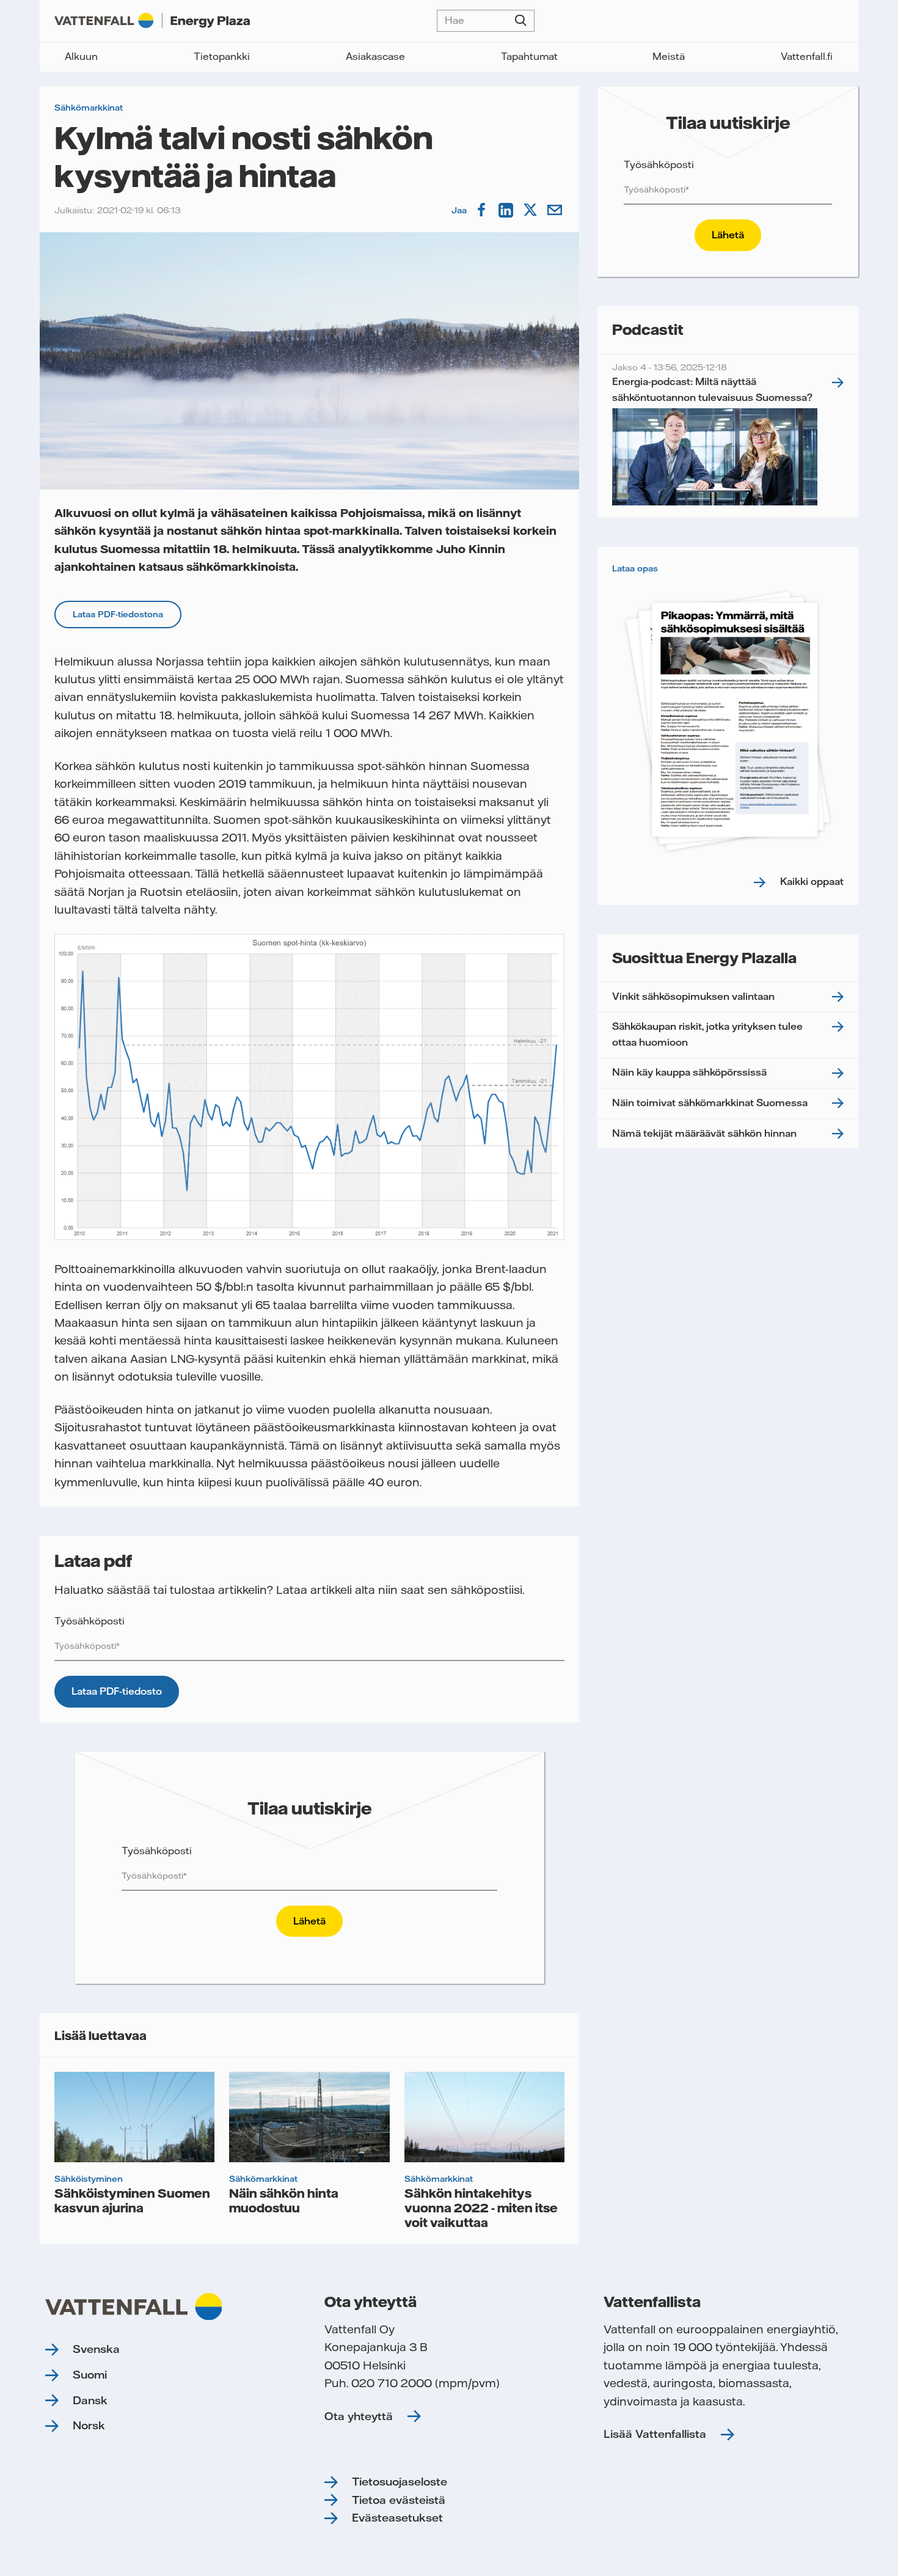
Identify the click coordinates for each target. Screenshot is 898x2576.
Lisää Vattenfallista (655, 2434)
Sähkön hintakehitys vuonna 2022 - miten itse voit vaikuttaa (481, 2207)
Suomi (90, 2375)
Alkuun (81, 56)
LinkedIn (507, 210)
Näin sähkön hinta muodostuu (284, 2200)
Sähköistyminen (89, 2179)
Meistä (669, 56)
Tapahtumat (529, 56)
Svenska (96, 2349)
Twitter (531, 210)
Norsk (89, 2425)
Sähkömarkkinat (89, 108)
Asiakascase (375, 56)
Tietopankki (222, 56)
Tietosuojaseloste (400, 2482)
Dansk (90, 2400)
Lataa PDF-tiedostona (118, 614)
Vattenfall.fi (807, 56)
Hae (521, 21)
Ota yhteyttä (359, 2416)
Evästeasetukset (397, 2518)
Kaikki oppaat (812, 881)
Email (556, 210)
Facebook (483, 210)
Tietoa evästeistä (399, 2500)
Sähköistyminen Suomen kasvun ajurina (132, 2200)
